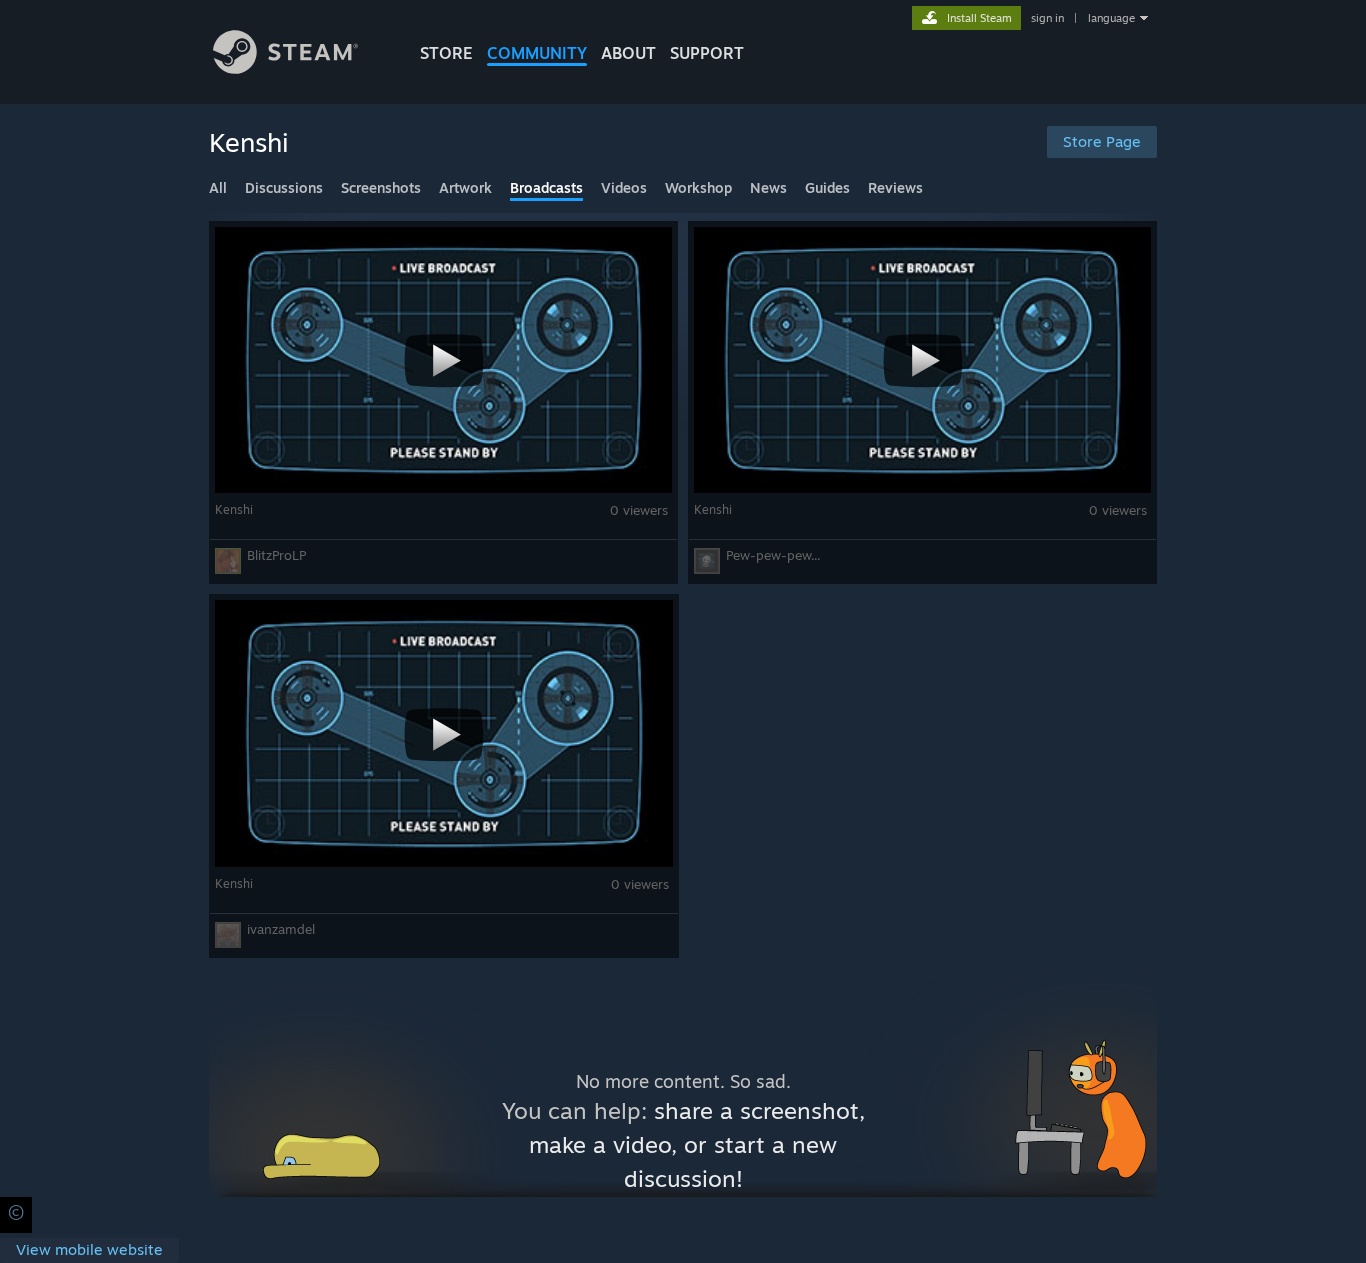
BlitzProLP (276, 555)
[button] (443, 402)
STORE (446, 53)
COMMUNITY (537, 53)
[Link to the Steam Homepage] (285, 68)
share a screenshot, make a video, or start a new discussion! (697, 1144)
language (1111, 18)
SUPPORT (707, 53)
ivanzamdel (281, 929)
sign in (1047, 18)
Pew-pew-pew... (773, 555)
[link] (89, 1250)
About (628, 53)
